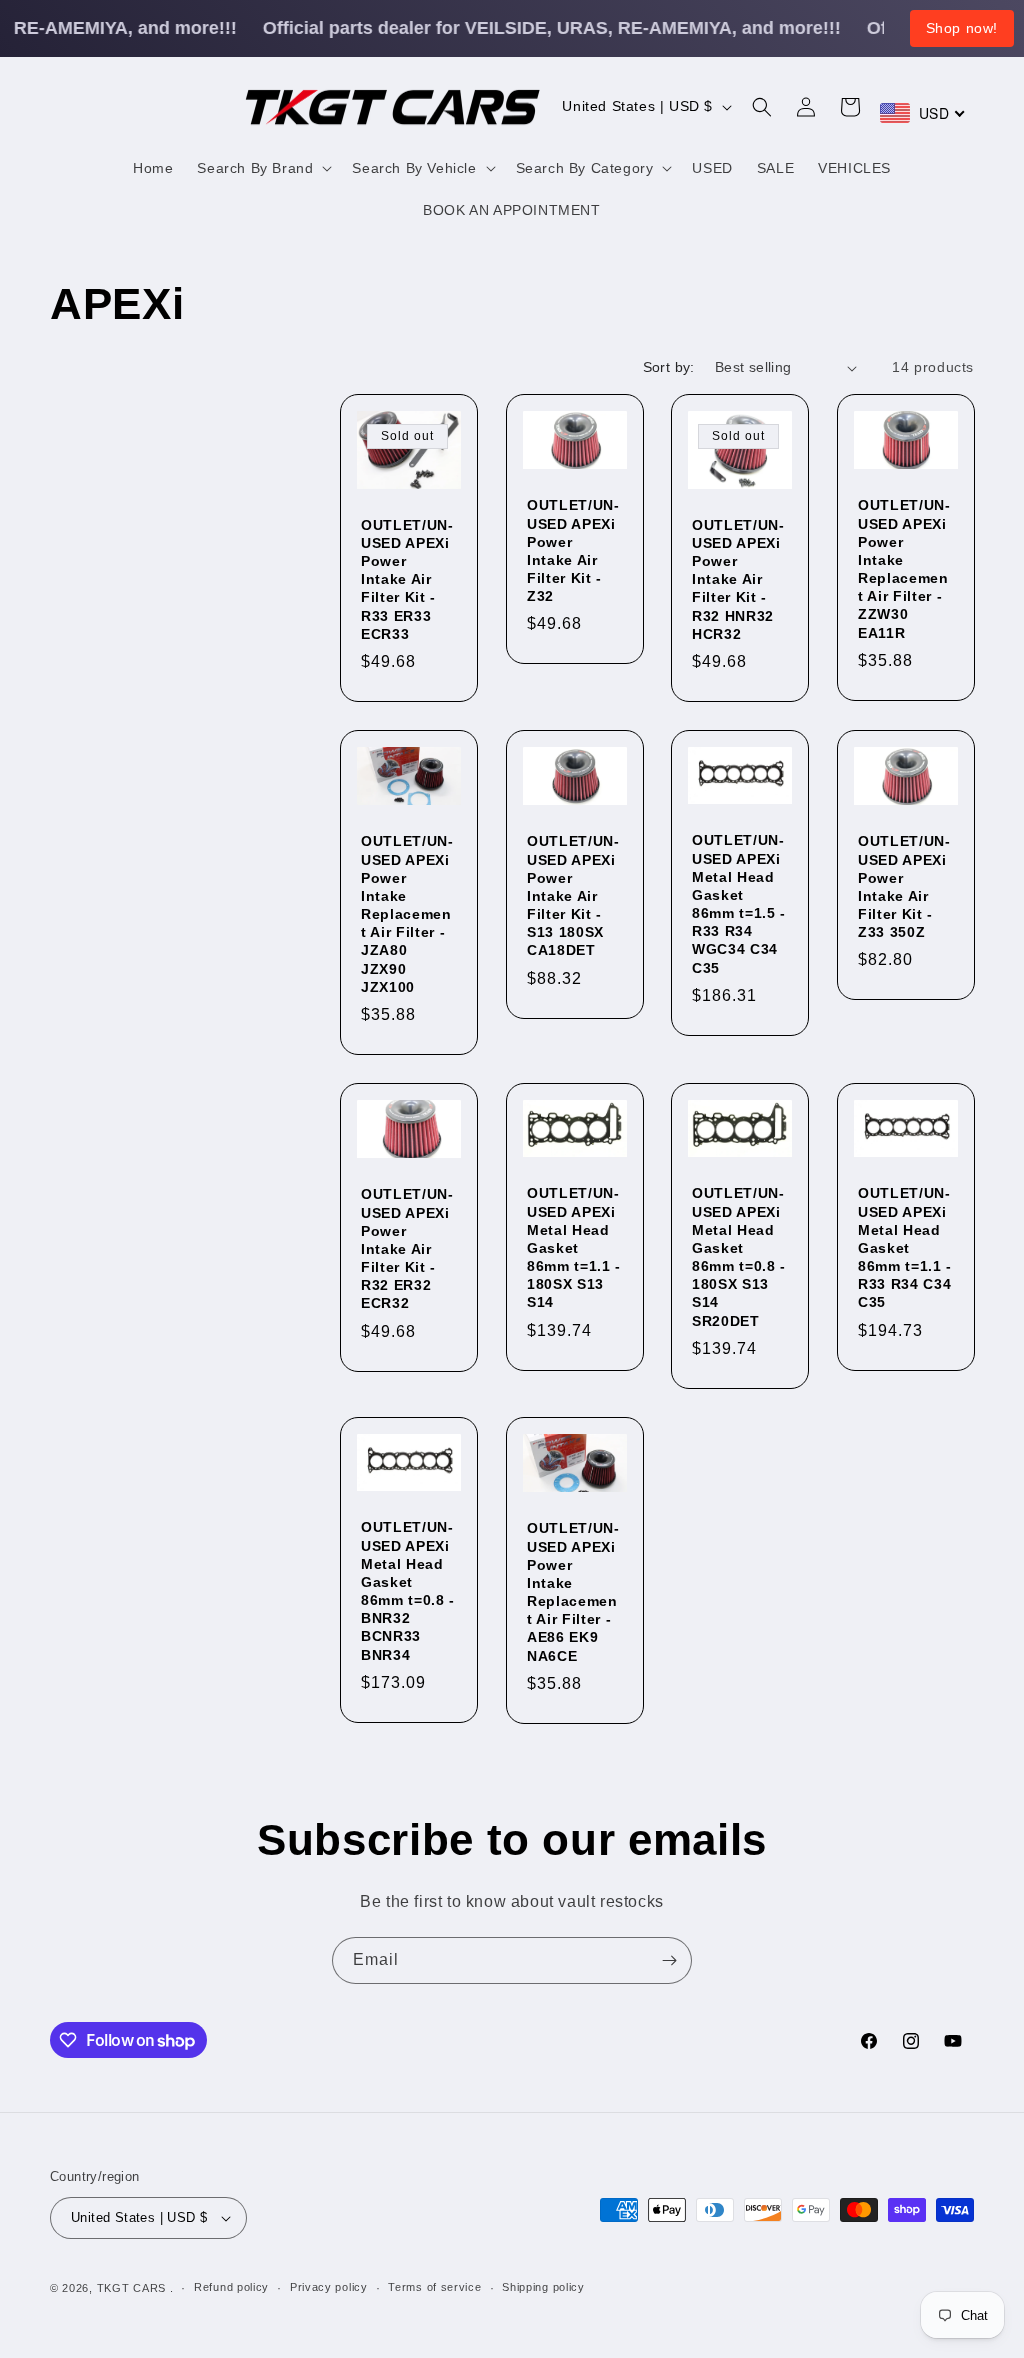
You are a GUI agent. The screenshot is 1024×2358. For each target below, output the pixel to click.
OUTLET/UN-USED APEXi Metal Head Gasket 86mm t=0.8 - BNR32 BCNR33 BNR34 (408, 1591)
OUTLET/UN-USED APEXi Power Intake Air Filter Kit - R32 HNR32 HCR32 (738, 579)
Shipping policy (543, 2287)
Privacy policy (329, 2287)
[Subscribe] (669, 1960)
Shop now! (962, 28)
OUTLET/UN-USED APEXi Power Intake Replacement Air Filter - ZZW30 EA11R (904, 569)
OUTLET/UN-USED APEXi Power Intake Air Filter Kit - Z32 (573, 551)
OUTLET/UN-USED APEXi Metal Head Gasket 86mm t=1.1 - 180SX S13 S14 (574, 1248)
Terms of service (434, 2287)
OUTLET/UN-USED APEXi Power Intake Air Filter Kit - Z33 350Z (904, 887)
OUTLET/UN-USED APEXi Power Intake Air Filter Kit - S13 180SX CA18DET (573, 896)
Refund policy (231, 2287)
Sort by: (669, 367)
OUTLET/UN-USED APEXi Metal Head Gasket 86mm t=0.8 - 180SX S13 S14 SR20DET (739, 1257)
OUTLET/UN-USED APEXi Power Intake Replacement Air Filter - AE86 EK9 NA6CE (573, 1591)
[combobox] (923, 113)
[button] (262, 168)
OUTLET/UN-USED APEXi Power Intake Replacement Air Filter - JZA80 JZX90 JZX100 (407, 915)
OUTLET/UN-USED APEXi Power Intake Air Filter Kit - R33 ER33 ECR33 (407, 579)
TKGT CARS (131, 2288)
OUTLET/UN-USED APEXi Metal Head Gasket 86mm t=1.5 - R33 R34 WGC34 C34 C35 (739, 904)
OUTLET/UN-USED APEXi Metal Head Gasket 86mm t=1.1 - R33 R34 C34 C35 (905, 1248)
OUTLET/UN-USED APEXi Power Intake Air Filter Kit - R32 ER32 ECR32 (407, 1249)
